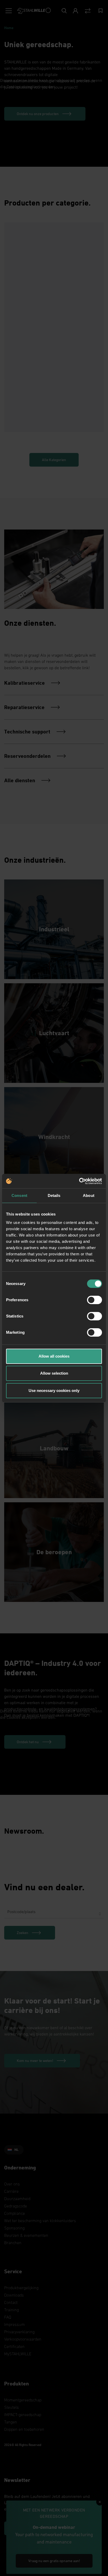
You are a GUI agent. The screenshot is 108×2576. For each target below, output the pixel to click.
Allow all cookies (54, 1356)
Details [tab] (54, 1195)
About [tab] (89, 1195)
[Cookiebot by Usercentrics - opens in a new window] (79, 1181)
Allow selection (54, 1373)
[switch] (94, 1300)
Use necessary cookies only (54, 1390)
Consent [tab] (19, 1195)
